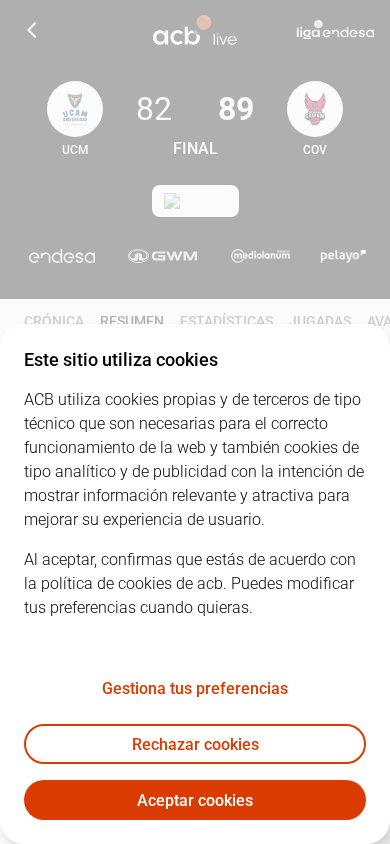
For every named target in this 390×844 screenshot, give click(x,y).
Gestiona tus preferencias (195, 688)
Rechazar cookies (195, 744)
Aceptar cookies (195, 800)
